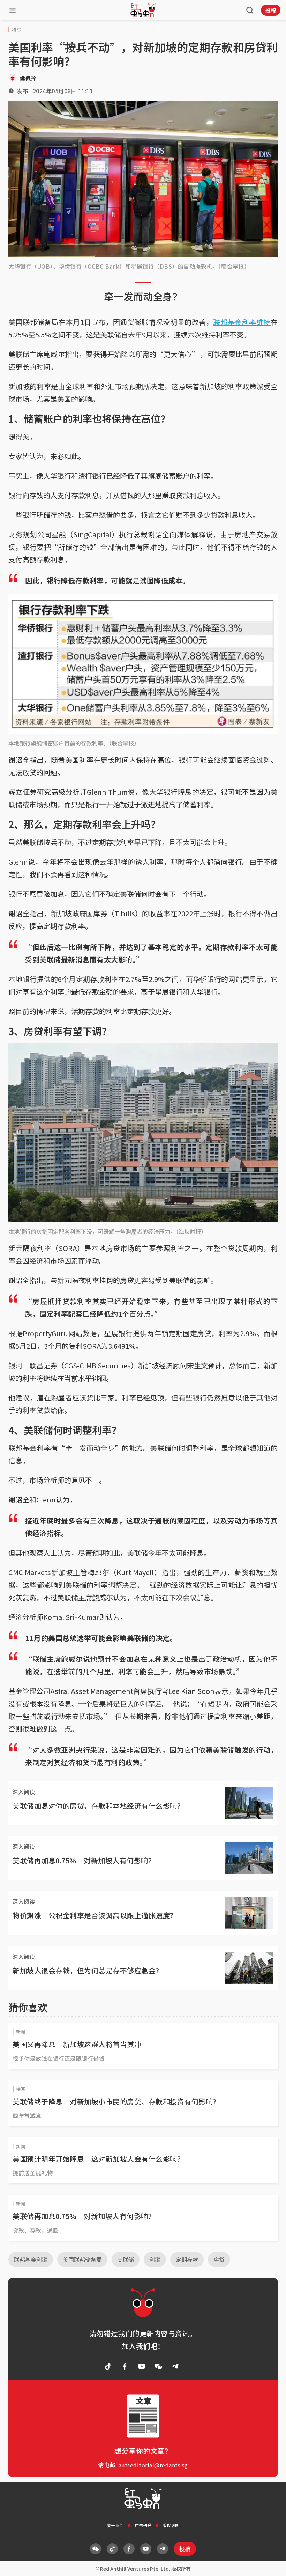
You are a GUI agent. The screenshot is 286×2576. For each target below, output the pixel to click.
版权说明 (171, 2525)
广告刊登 (143, 2525)
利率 (155, 2260)
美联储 (126, 2260)
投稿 (271, 10)
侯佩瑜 (28, 78)
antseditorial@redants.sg (153, 2465)
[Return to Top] (270, 2563)
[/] (143, 10)
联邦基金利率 (31, 2260)
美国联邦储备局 (82, 2260)
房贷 (219, 2260)
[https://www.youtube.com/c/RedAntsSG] (142, 2366)
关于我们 (115, 2525)
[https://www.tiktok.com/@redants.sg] (108, 2366)
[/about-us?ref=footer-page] (158, 2366)
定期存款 (187, 2260)
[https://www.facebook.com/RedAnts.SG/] (125, 2366)
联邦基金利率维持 (242, 322)
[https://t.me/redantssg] (175, 2366)
